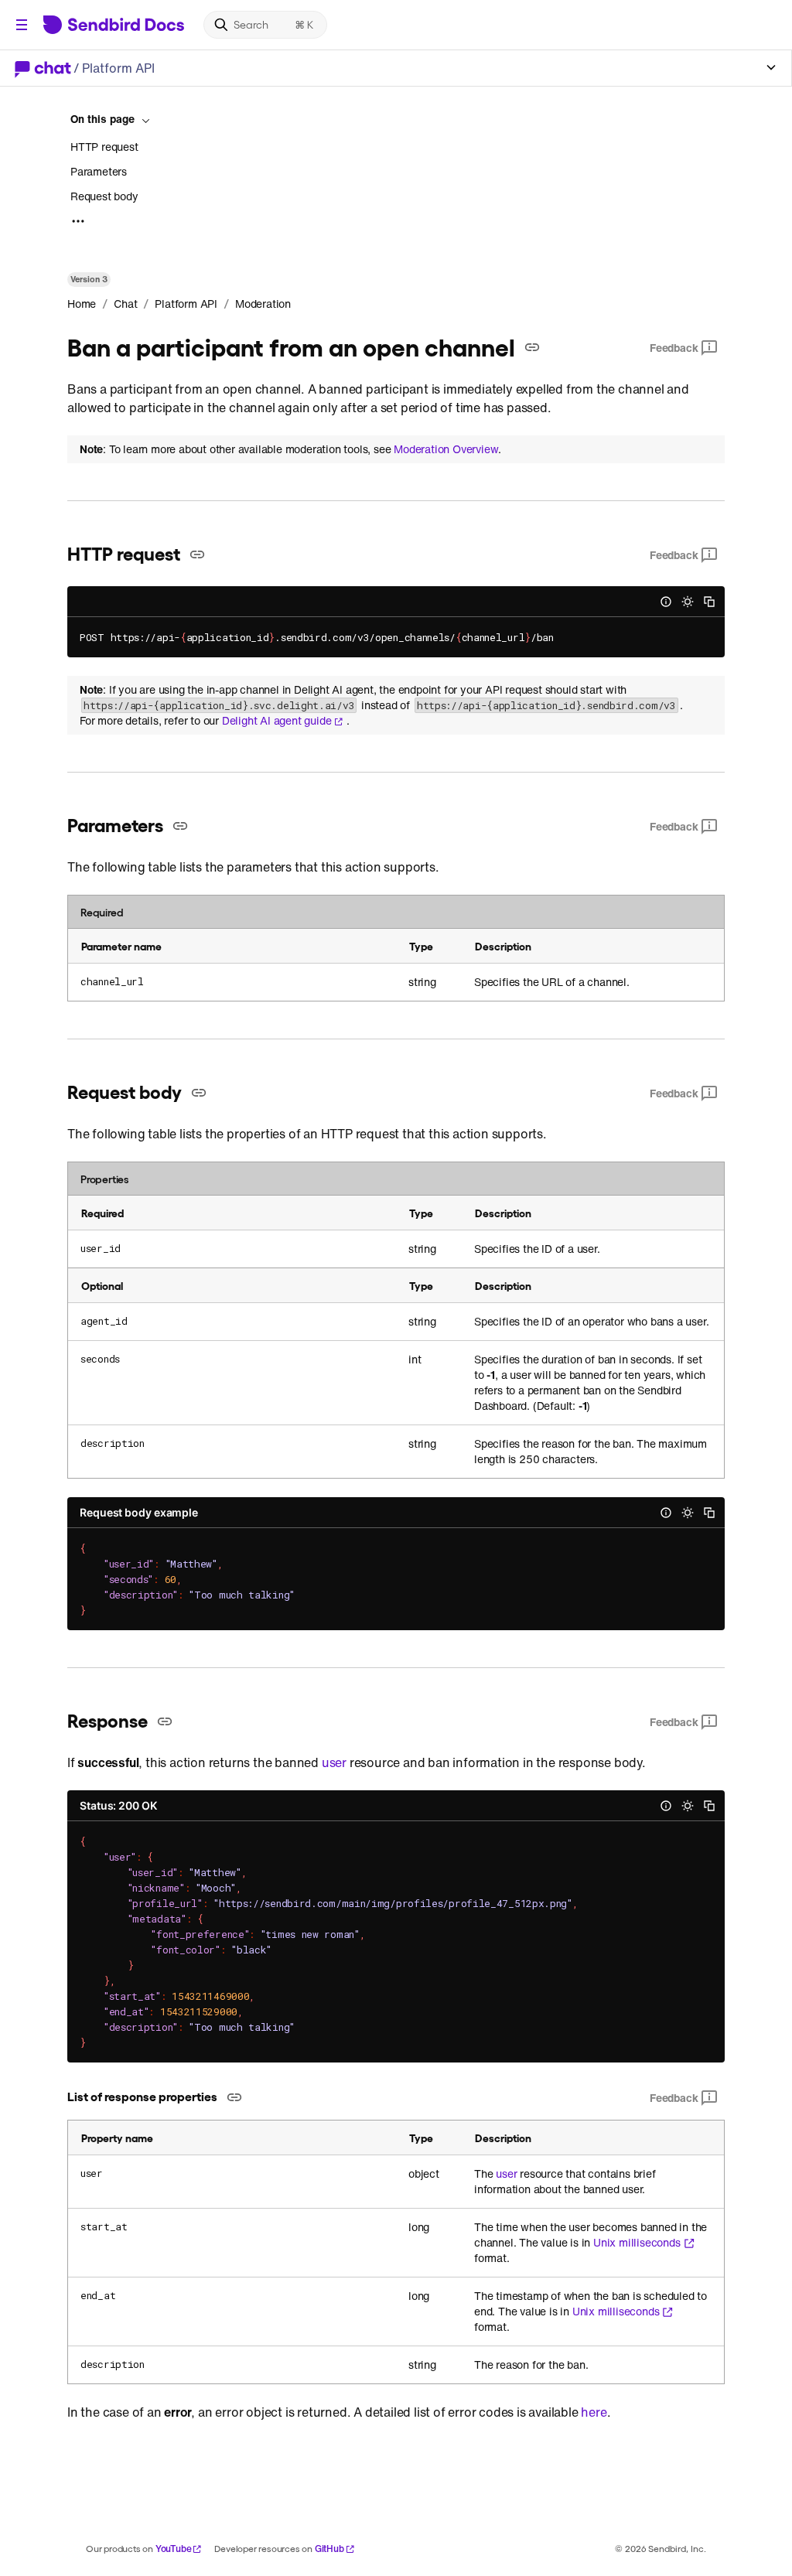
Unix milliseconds (637, 2243)
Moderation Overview (446, 449)
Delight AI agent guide (277, 721)
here (594, 2412)
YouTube (174, 2549)
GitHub (329, 2549)
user (334, 1762)
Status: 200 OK (118, 1805)
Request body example (139, 1512)
